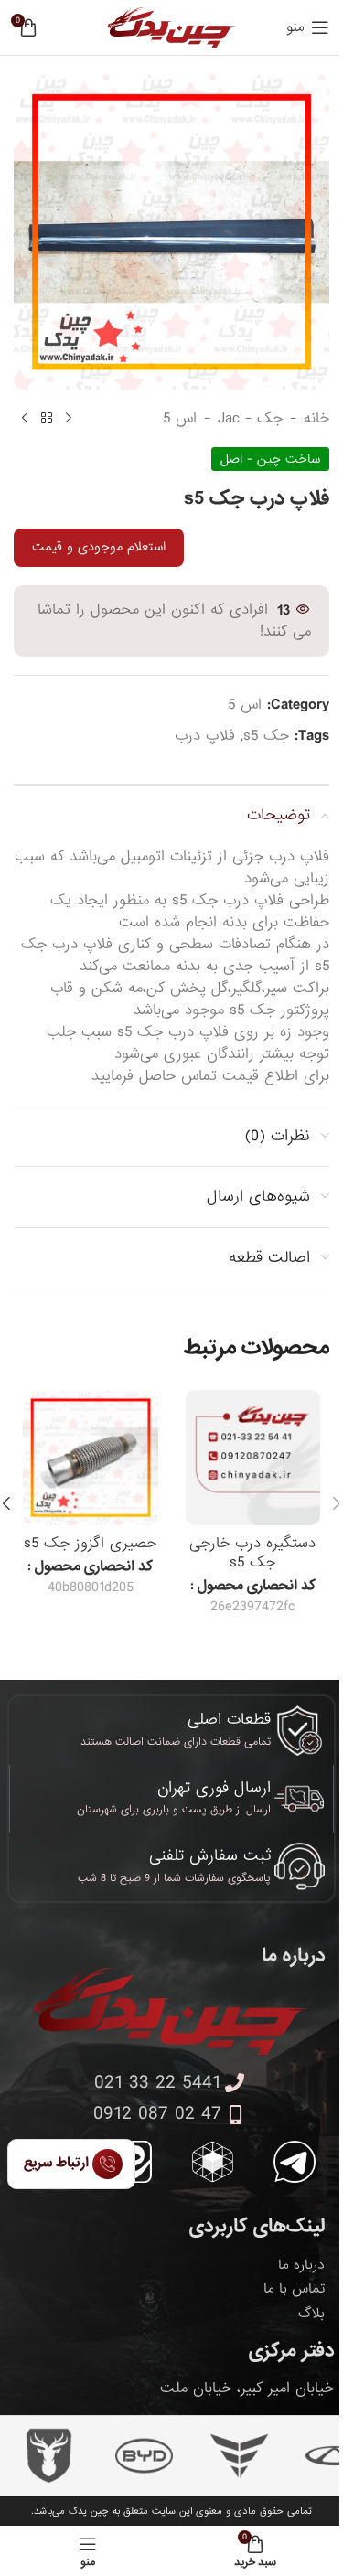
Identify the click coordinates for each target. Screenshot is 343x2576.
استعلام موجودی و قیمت (99, 547)
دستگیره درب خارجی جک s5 (252, 1553)
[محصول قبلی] (69, 419)
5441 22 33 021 (157, 2083)
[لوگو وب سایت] (172, 29)
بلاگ (311, 2314)
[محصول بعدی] (25, 419)
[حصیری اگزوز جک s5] (91, 1458)
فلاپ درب (205, 736)
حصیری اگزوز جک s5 (90, 1543)
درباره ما (301, 2265)
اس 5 (180, 419)
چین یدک (89, 2511)
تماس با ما (294, 2289)
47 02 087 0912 (157, 2114)
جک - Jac (250, 419)
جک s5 (266, 736)
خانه (316, 419)
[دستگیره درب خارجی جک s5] (253, 1458)
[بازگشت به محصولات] (47, 419)
